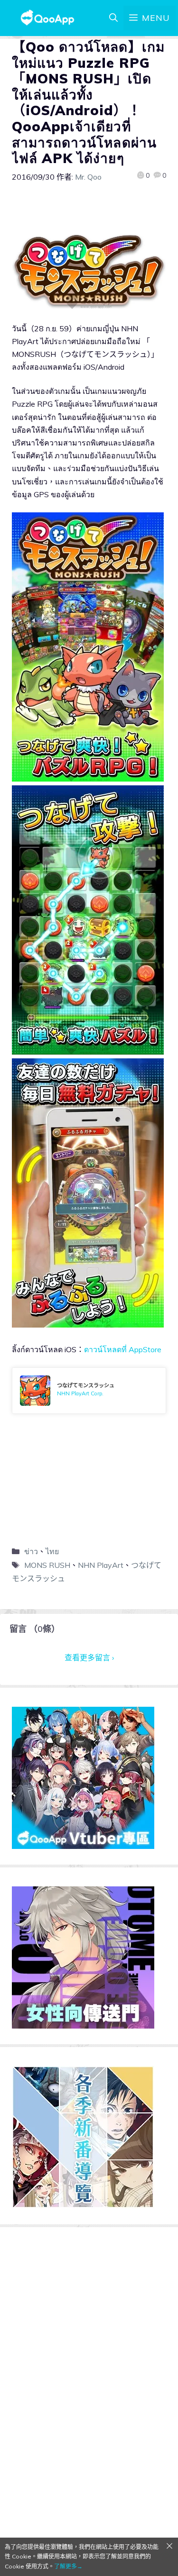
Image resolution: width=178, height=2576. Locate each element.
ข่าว (31, 1551)
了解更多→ (68, 2566)
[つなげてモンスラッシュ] (89, 1391)
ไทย (52, 1551)
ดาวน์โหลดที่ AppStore (123, 1349)
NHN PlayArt (101, 1565)
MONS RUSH (47, 1565)
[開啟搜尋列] (113, 18)
